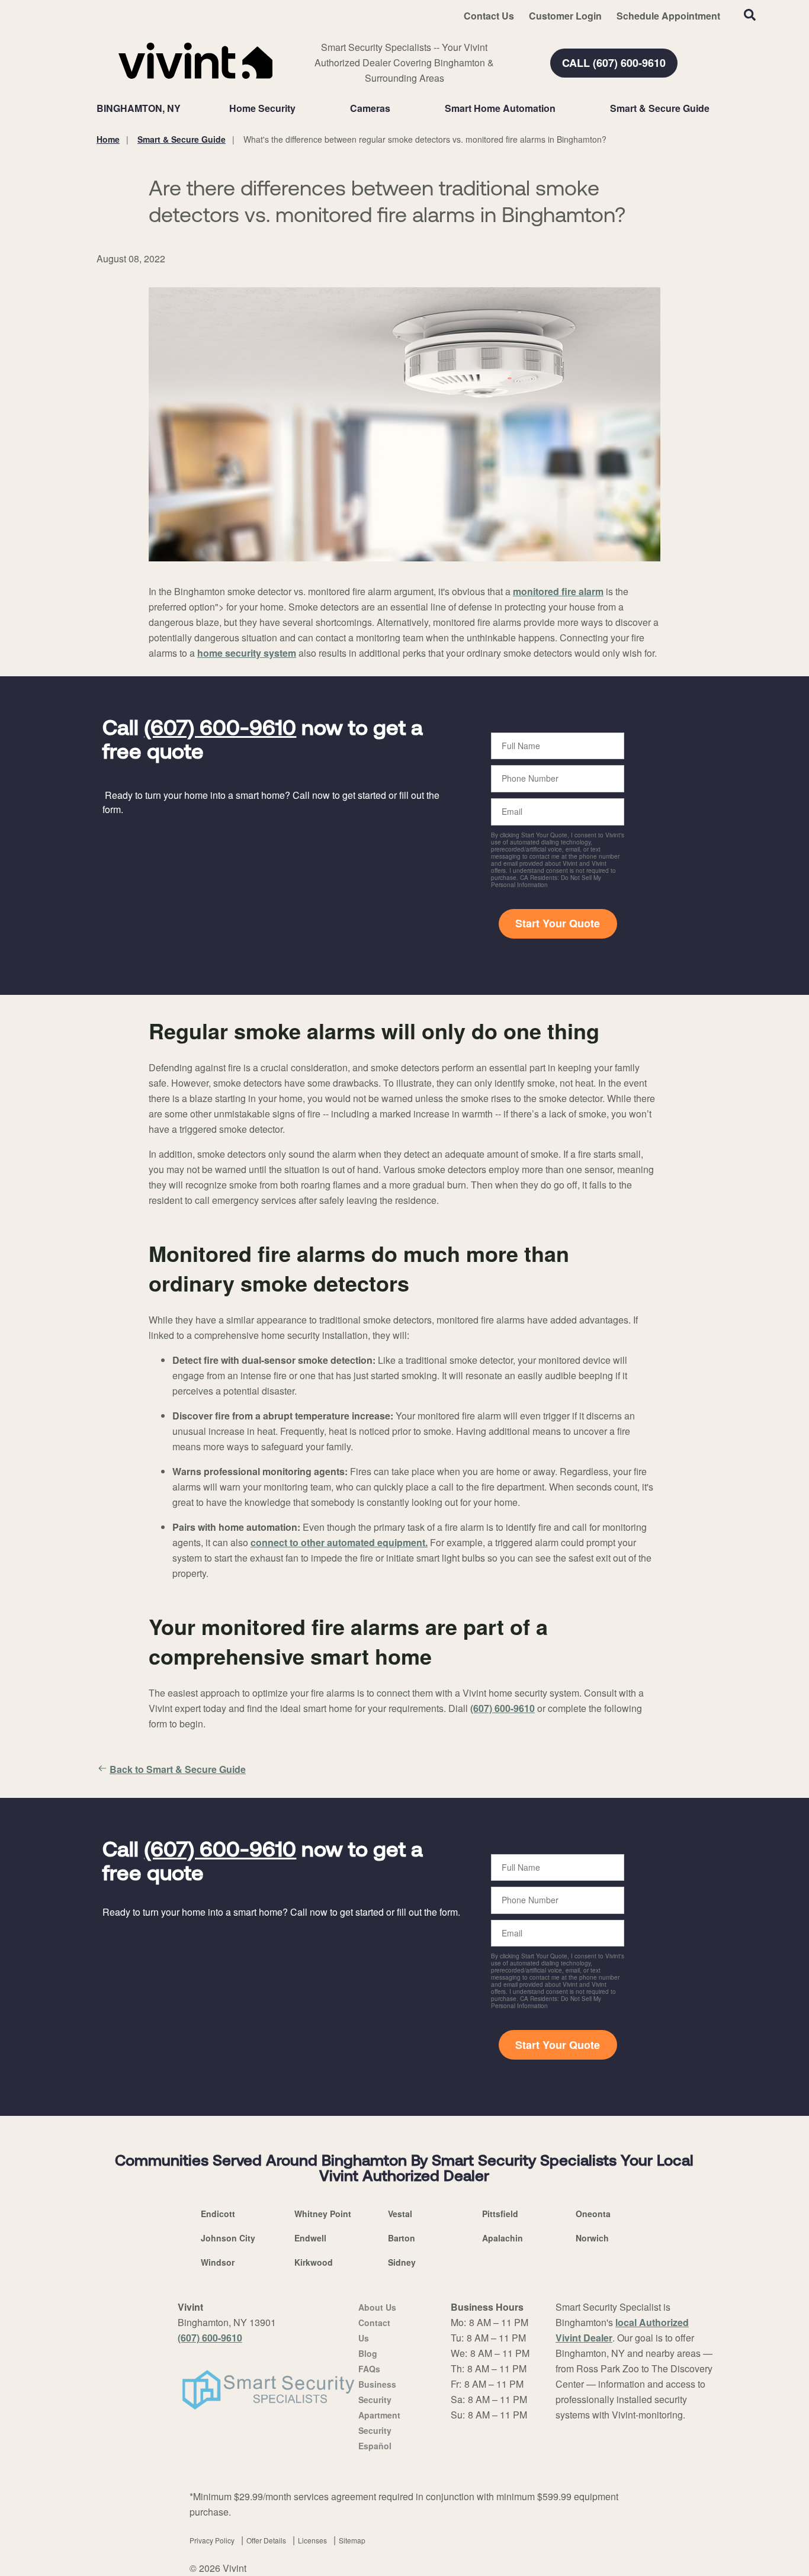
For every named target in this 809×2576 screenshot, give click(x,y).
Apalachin (503, 2238)
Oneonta (593, 2214)
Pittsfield (500, 2214)
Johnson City (228, 2238)
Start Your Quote (558, 923)
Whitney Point (323, 2214)
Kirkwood (314, 2262)
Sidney (402, 2262)
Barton (402, 2238)
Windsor (218, 2262)
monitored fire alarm (558, 591)
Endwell (310, 2238)
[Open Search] (750, 15)
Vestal (400, 2214)
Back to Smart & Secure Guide (178, 1769)
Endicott (218, 2214)
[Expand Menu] (301, 108)
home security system (247, 653)
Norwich (592, 2238)
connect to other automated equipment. (339, 1542)
